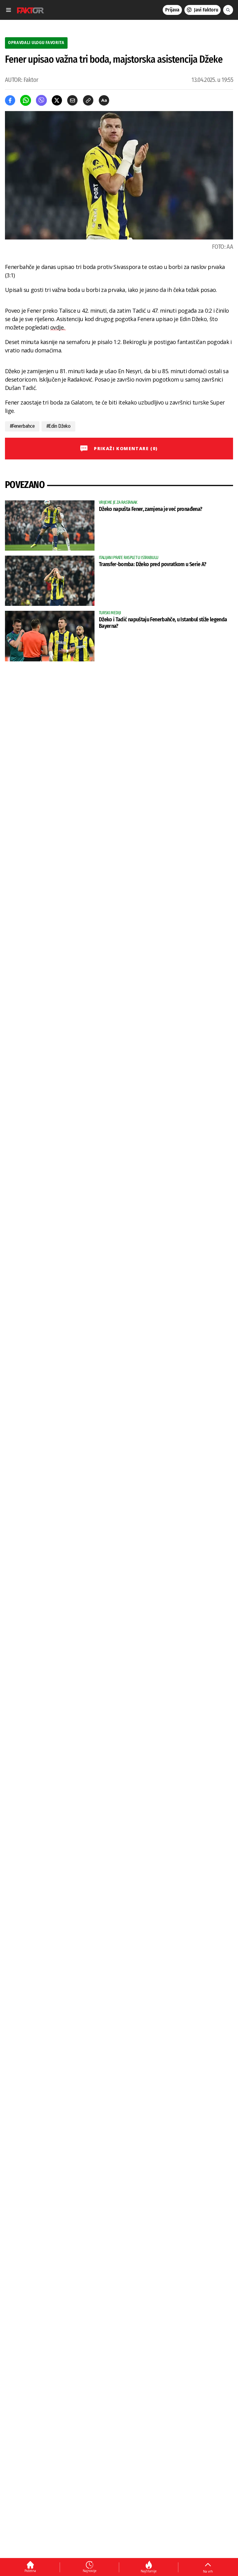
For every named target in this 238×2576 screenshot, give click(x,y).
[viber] (41, 100)
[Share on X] (57, 100)
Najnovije (90, 2571)
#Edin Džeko (58, 426)
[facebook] (10, 100)
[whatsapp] (26, 100)
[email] (72, 100)
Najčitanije (149, 2571)
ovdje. (58, 327)
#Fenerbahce (22, 426)
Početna (30, 2571)
